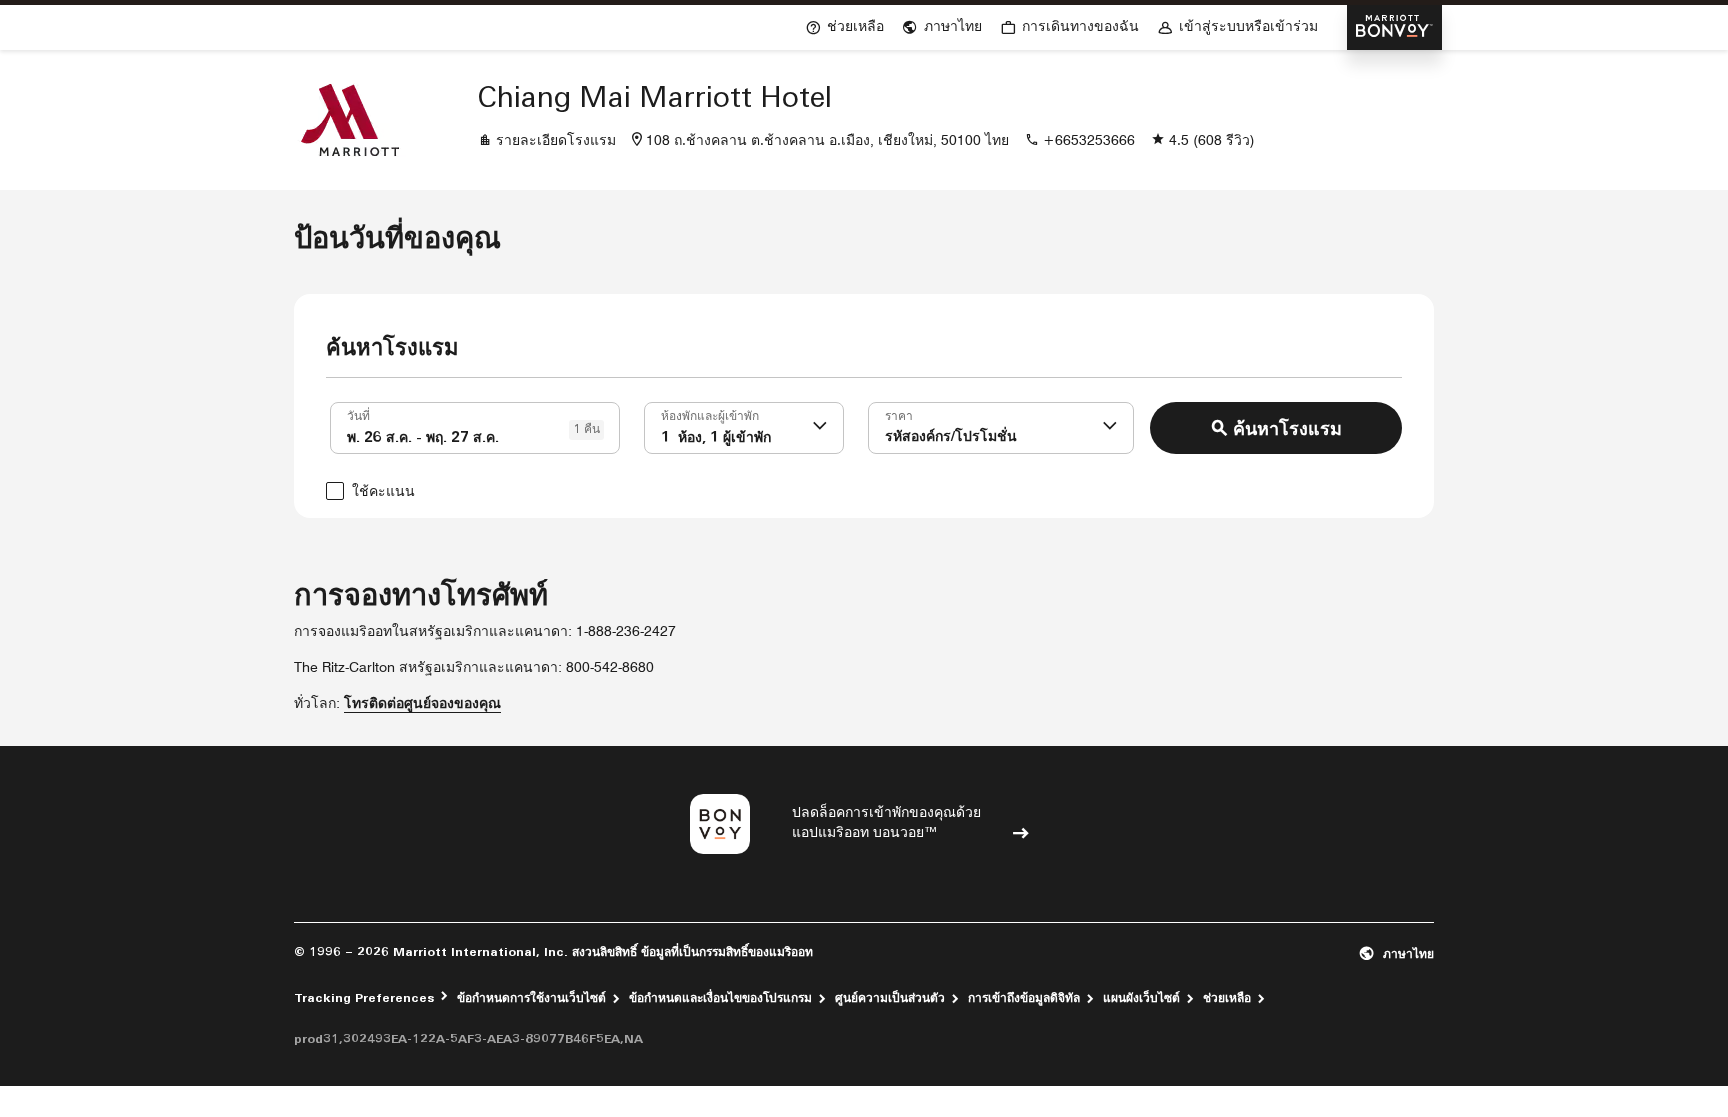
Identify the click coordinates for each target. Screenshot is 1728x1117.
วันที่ (358, 417)
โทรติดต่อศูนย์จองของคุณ (422, 704)
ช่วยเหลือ (1227, 999)
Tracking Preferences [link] (364, 999)
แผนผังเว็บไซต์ (1141, 999)
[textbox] (475, 428)
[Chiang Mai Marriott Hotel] (350, 120)
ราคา (899, 417)
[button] (820, 428)
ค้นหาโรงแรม (1287, 431)
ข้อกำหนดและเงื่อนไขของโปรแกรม (720, 999)
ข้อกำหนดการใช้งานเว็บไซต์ (531, 999)
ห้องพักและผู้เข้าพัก (710, 417)
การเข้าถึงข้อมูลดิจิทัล (1024, 999)
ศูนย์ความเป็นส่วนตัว (890, 999)
